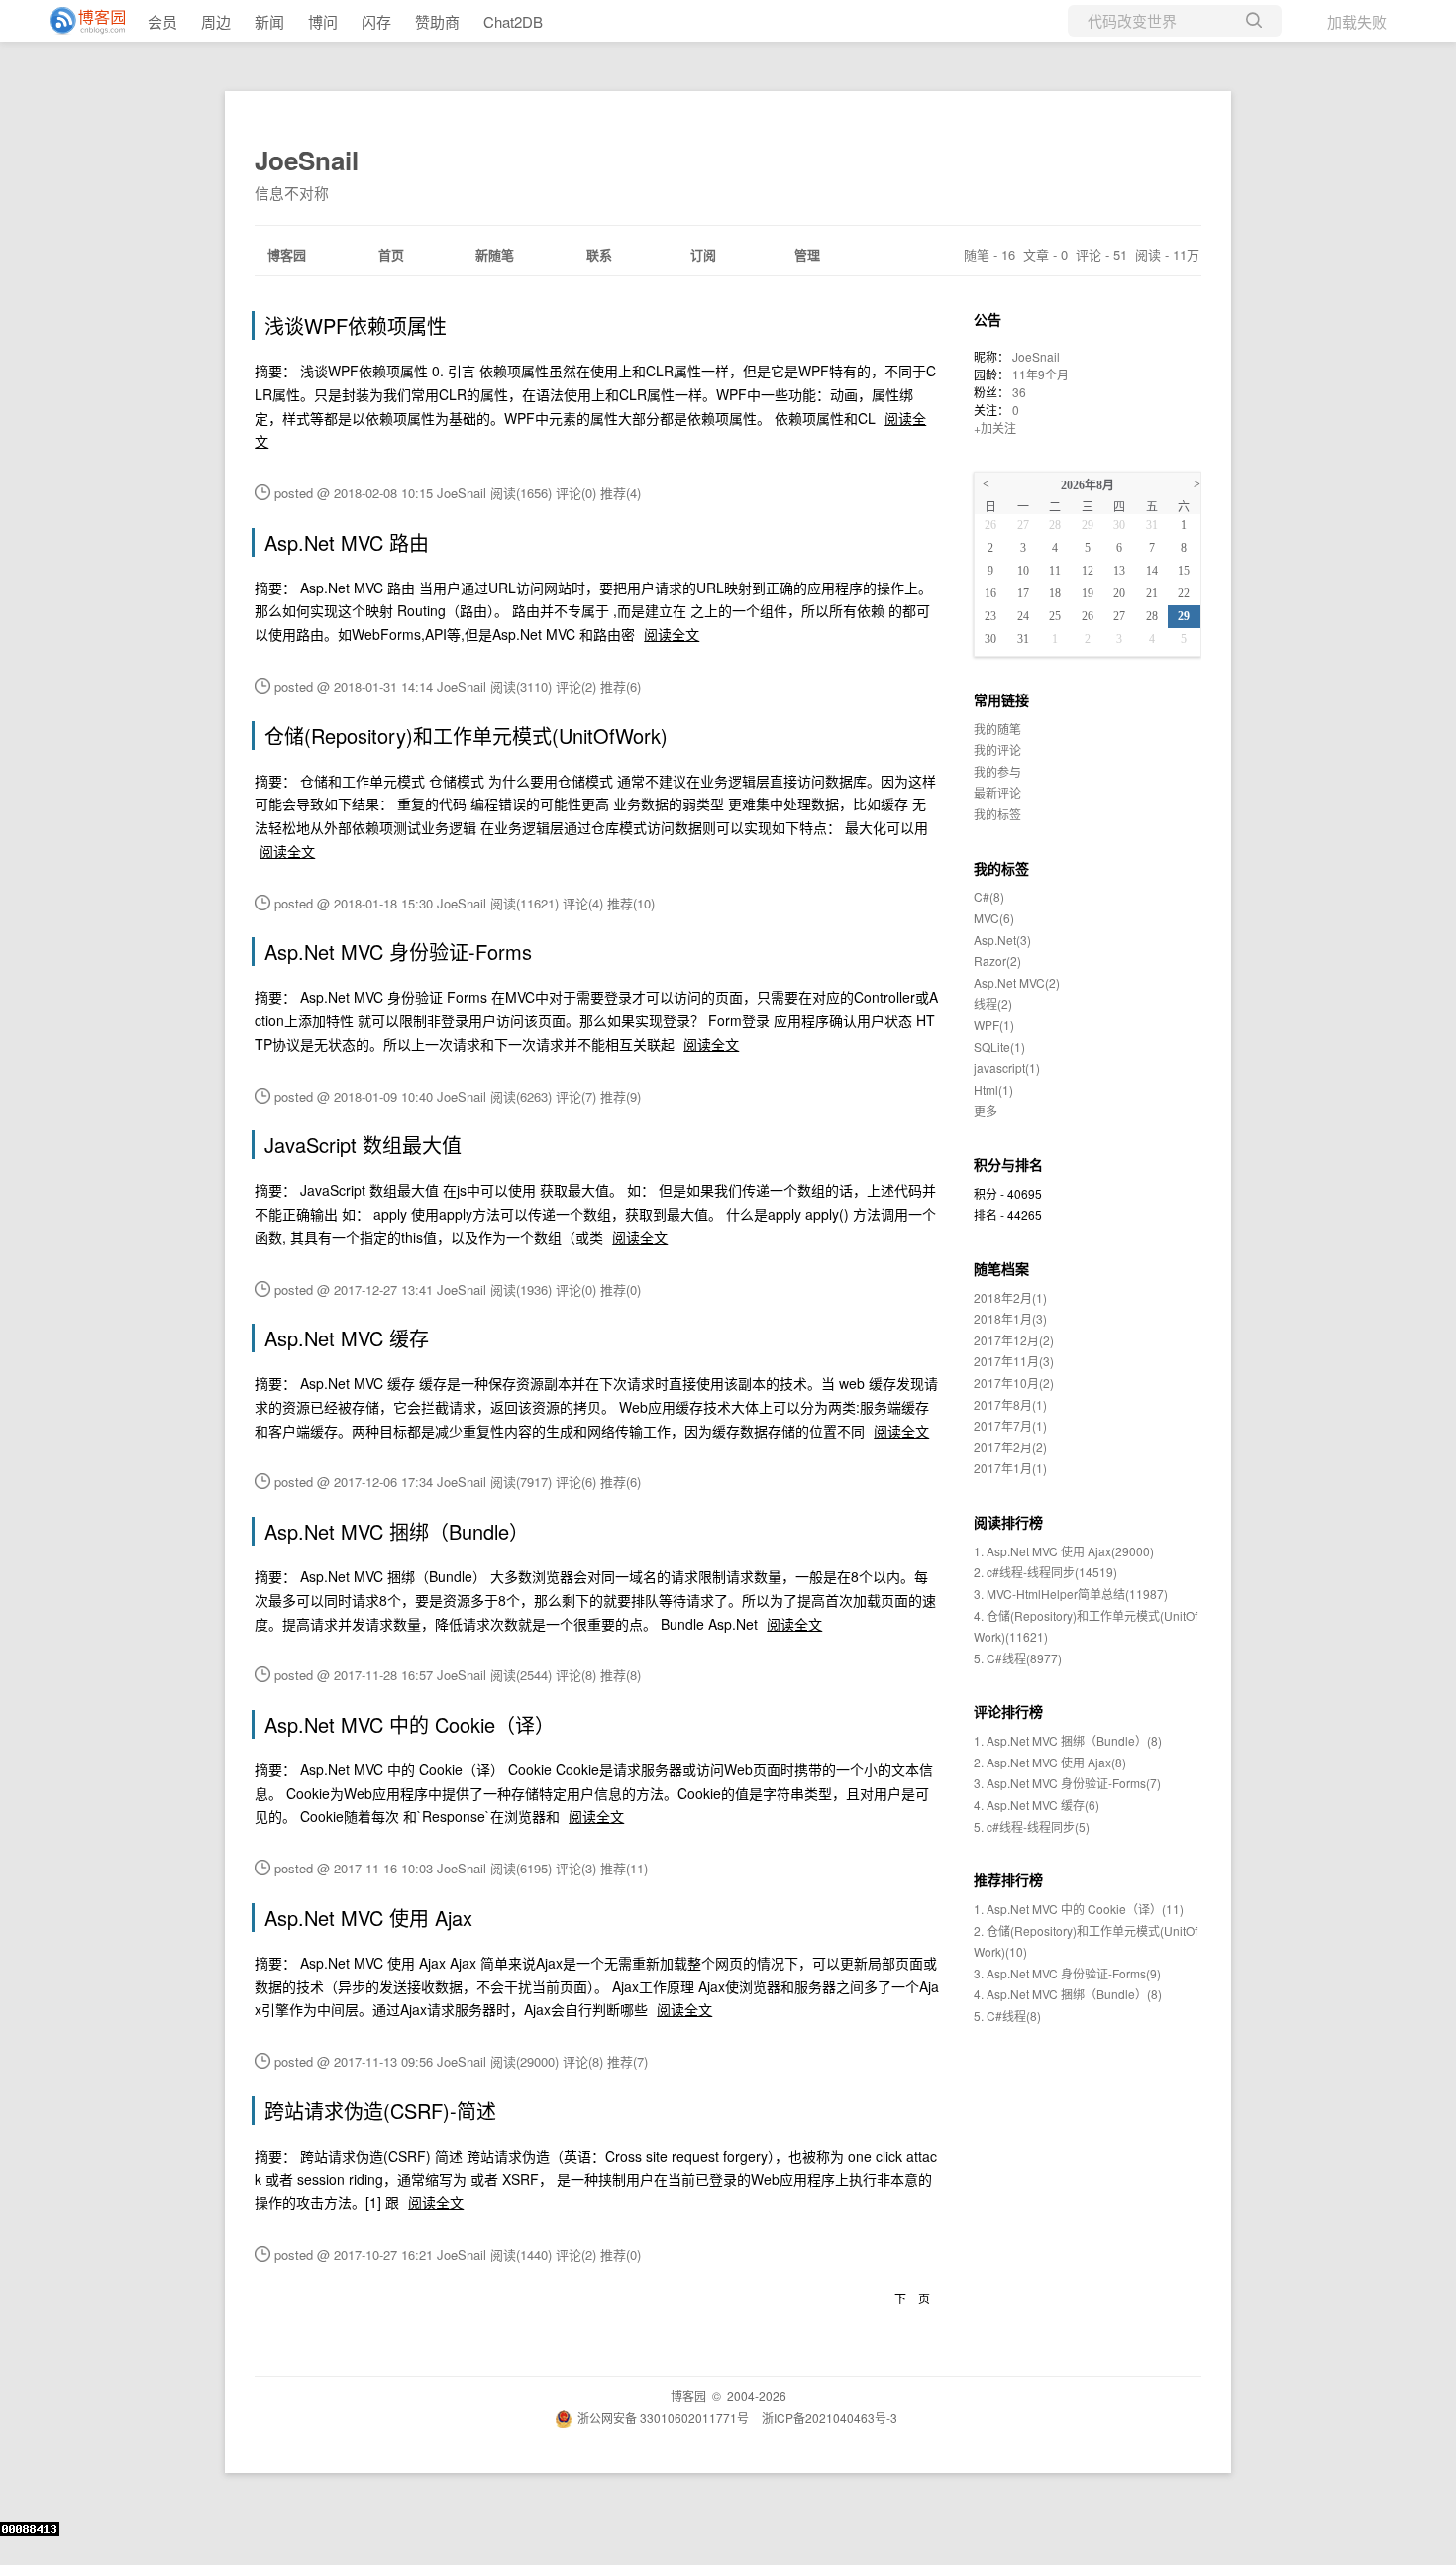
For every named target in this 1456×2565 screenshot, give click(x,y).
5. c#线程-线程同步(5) (1032, 1826)
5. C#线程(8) (1007, 2016)
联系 (599, 254)
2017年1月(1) (1010, 1468)
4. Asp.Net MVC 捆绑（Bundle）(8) (1068, 1994)
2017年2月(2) (1010, 1447)
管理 (807, 254)
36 (1019, 392)
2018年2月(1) (1010, 1297)
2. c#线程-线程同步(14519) (1045, 1572)
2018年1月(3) (1010, 1318)
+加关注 (995, 427)
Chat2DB (513, 21)
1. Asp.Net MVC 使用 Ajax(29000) (1064, 1551)
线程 (993, 1003)
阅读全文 (672, 634)
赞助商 (437, 21)
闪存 (376, 21)
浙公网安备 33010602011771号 (663, 2418)
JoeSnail (307, 160)
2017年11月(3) (1014, 1361)
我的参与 (997, 771)
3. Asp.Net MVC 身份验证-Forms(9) (1067, 1973)
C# (989, 896)
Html (993, 1089)
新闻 (269, 21)
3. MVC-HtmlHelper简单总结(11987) (1071, 1594)
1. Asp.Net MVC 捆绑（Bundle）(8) (1068, 1740)
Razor (997, 961)
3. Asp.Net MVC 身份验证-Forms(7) (1067, 1783)
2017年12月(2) (1014, 1340)
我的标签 (997, 814)
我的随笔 (997, 729)
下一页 (912, 2298)
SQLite (999, 1047)
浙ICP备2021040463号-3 (830, 2418)
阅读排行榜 (1008, 1522)
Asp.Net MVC (1017, 982)
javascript (1007, 1068)
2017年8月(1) (1010, 1404)
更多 (986, 1110)
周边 (216, 21)
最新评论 (997, 792)
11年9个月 (1040, 374)
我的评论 (997, 749)
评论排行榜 (1008, 1711)
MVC (994, 918)
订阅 (703, 254)
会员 (162, 21)
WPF (994, 1025)
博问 (323, 21)
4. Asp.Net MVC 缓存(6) (1037, 1805)
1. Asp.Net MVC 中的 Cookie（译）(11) (1079, 1909)
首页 (391, 254)
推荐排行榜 (1008, 1879)
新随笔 (495, 254)
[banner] (79, 21)
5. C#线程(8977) (1018, 1658)
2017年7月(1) (1010, 1425)
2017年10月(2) (1014, 1383)
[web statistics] (30, 2531)
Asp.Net (1002, 940)
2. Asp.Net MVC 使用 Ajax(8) (1050, 1762)
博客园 (287, 254)
